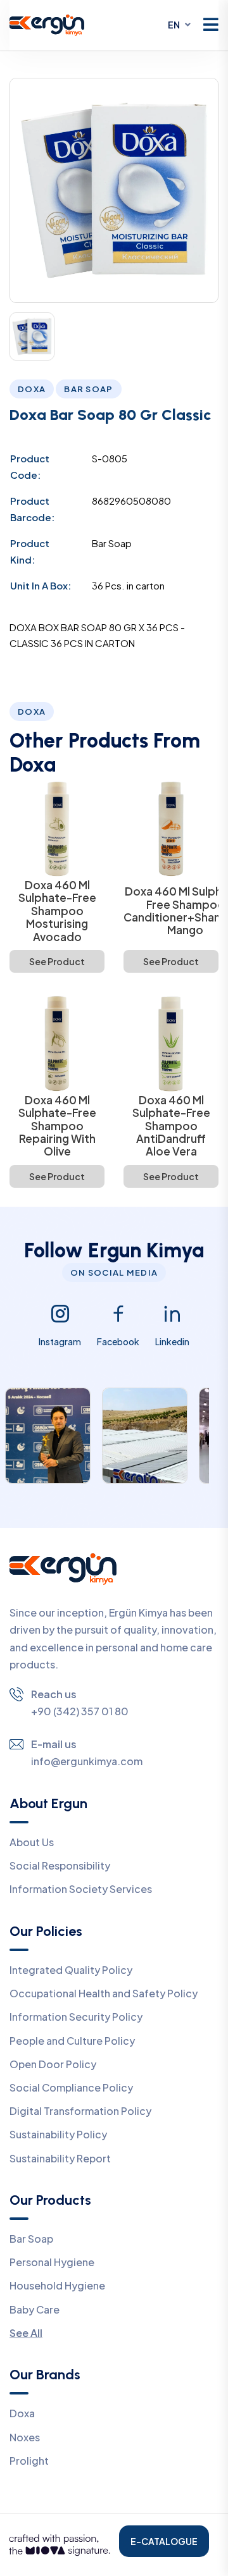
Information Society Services (81, 1889)
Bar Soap (31, 2239)
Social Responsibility (60, 1865)
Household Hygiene (57, 2285)
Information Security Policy (76, 2017)
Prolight (29, 2461)
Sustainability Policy (58, 2134)
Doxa (22, 2413)
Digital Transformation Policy (80, 2111)
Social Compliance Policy (71, 2087)
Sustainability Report (60, 2158)
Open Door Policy (53, 2064)
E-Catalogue (164, 2541)
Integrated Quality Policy (71, 1970)
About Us (32, 1842)
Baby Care (35, 2309)
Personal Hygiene (52, 2262)
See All (26, 2333)
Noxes (25, 2437)
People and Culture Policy (72, 2041)
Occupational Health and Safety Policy (104, 1993)
